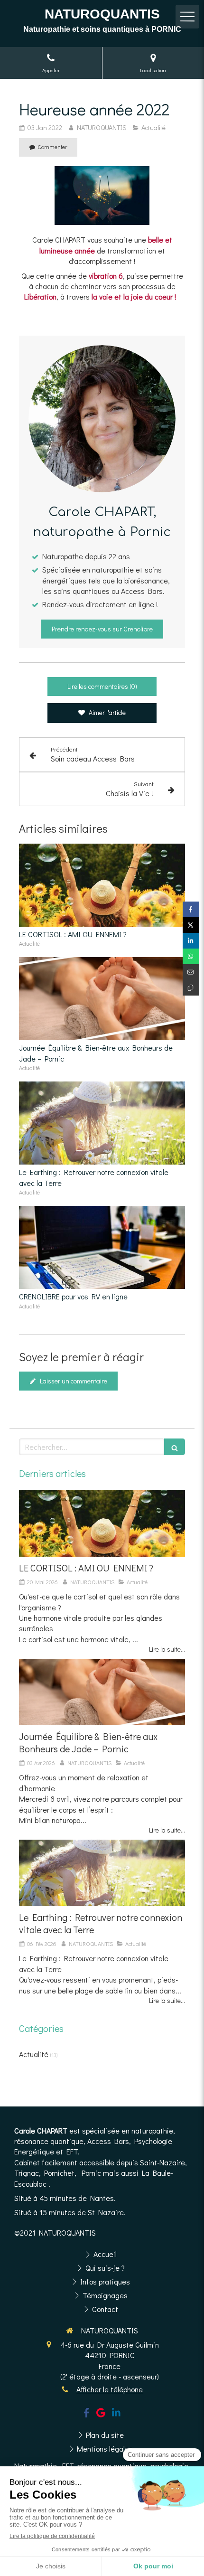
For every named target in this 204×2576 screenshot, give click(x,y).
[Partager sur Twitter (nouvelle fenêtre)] (191, 925)
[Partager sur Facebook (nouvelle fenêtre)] (191, 909)
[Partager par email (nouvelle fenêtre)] (191, 972)
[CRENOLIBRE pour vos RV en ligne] (102, 1247)
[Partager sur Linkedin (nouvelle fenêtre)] (191, 941)
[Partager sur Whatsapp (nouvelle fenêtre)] (191, 956)
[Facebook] (87, 2415)
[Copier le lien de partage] (191, 988)
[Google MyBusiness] (101, 2415)
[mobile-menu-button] (187, 17)
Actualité (34, 2054)
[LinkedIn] (116, 2415)
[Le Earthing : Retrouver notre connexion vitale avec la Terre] (102, 1123)
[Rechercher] (175, 1447)
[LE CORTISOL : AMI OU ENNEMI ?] (102, 885)
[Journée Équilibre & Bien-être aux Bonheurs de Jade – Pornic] (102, 999)
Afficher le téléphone (110, 2389)
